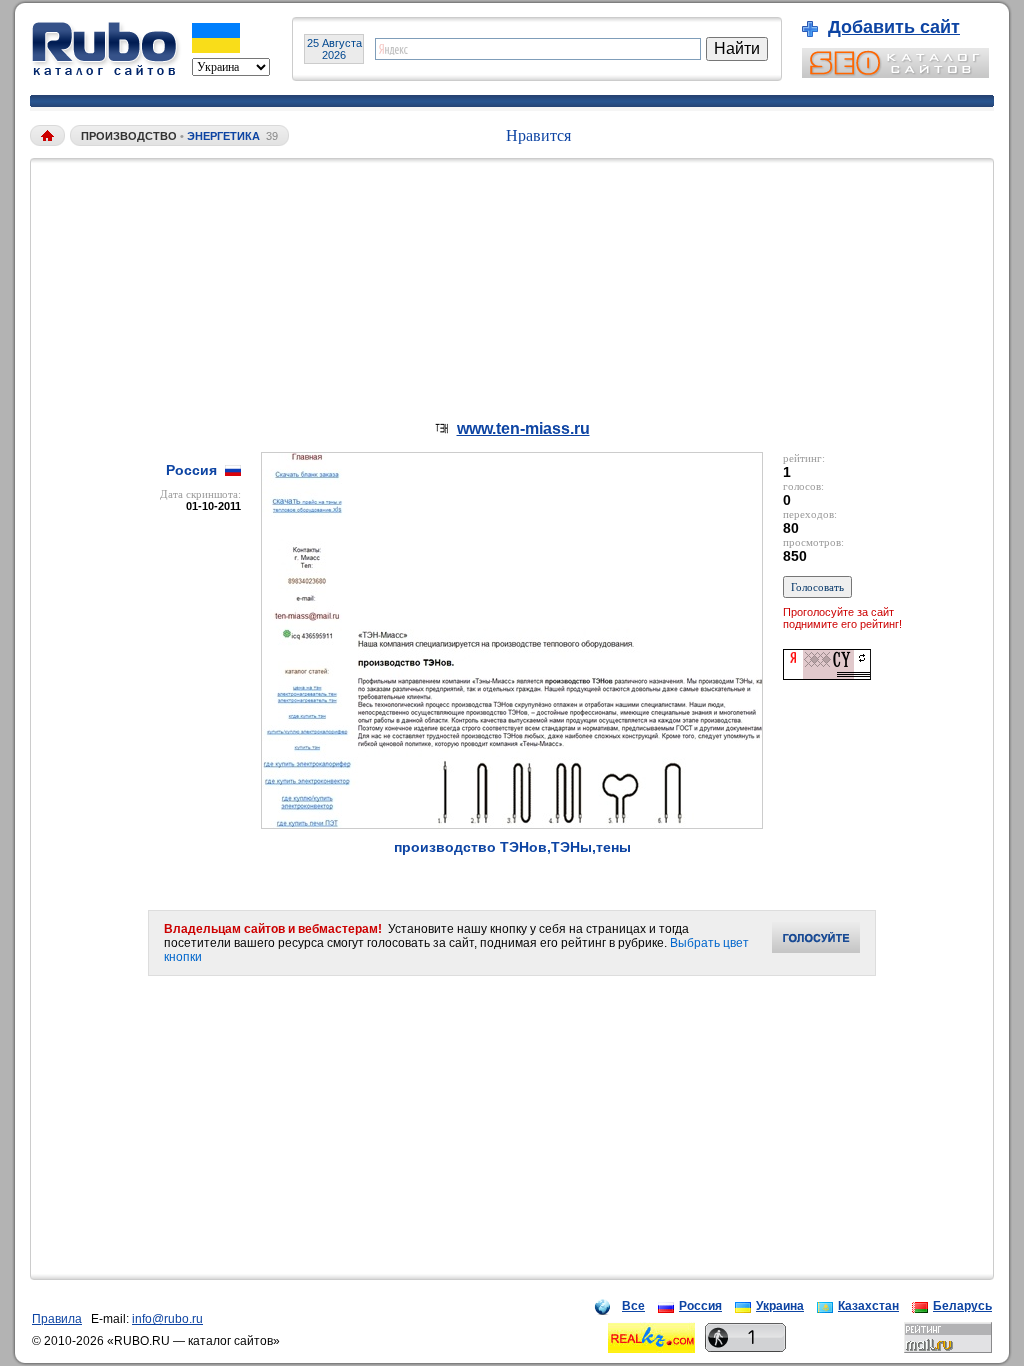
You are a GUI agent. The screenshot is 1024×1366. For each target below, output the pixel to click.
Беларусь (962, 1306)
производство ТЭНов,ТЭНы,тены (512, 847)
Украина (780, 1306)
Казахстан (868, 1306)
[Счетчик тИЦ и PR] (827, 674)
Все (633, 1306)
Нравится (538, 135)
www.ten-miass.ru (523, 428)
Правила (57, 1319)
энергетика (223, 136)
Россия (700, 1306)
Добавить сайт (894, 27)
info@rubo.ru (167, 1319)
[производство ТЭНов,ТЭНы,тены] (512, 823)
